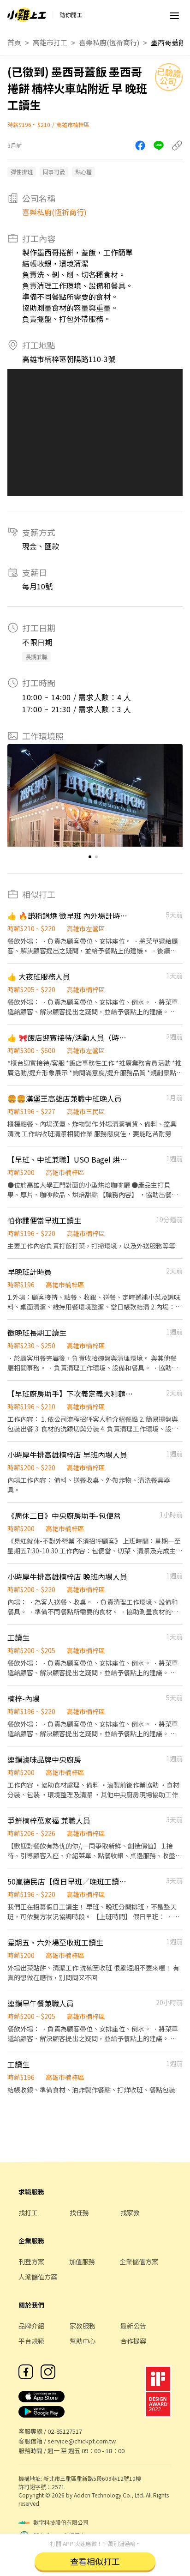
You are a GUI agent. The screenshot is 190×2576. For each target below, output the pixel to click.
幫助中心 (83, 2341)
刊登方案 (31, 2261)
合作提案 (133, 2341)
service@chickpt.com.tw (82, 2441)
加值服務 (82, 2261)
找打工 (28, 2212)
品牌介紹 (31, 2326)
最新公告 (133, 2326)
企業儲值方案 (139, 2261)
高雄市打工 (50, 42)
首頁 (14, 42)
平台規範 (31, 2341)
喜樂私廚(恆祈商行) (109, 42)
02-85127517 (65, 2431)
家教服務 (83, 2326)
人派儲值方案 (38, 2277)
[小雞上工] (27, 15)
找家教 (130, 2212)
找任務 (79, 2212)
